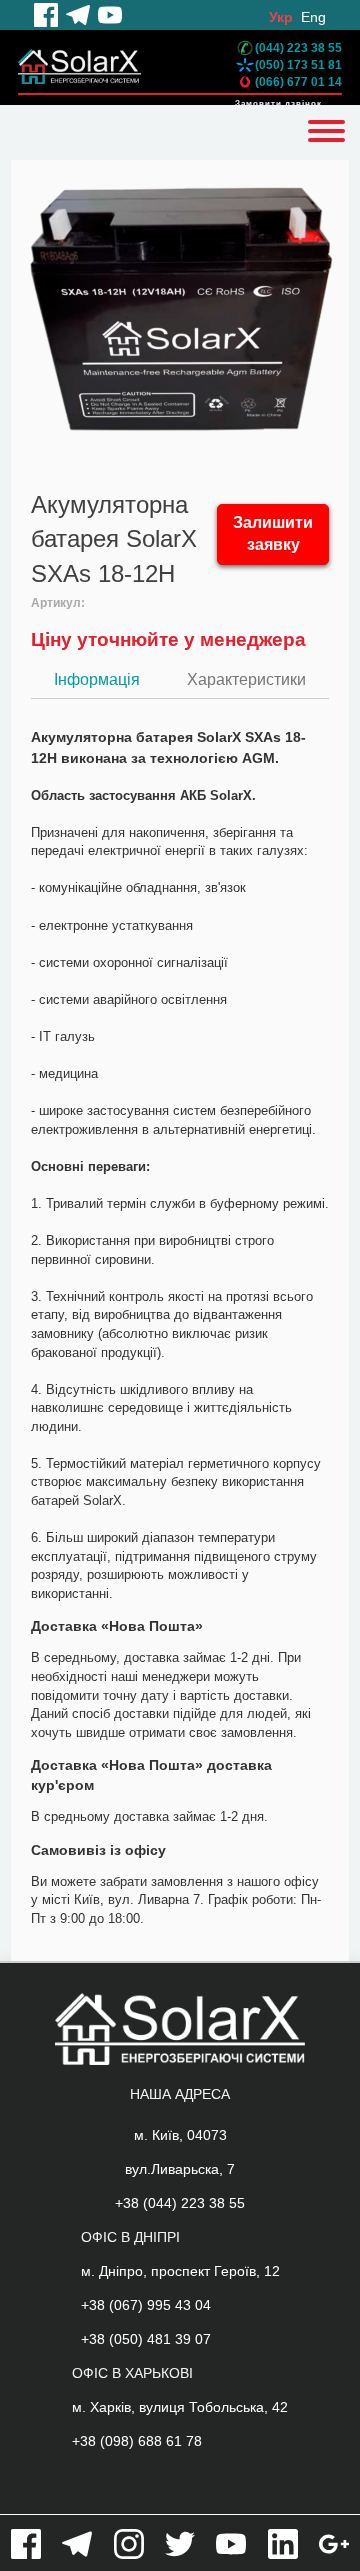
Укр (281, 17)
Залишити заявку (273, 534)
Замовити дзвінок (278, 103)
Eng (313, 17)
